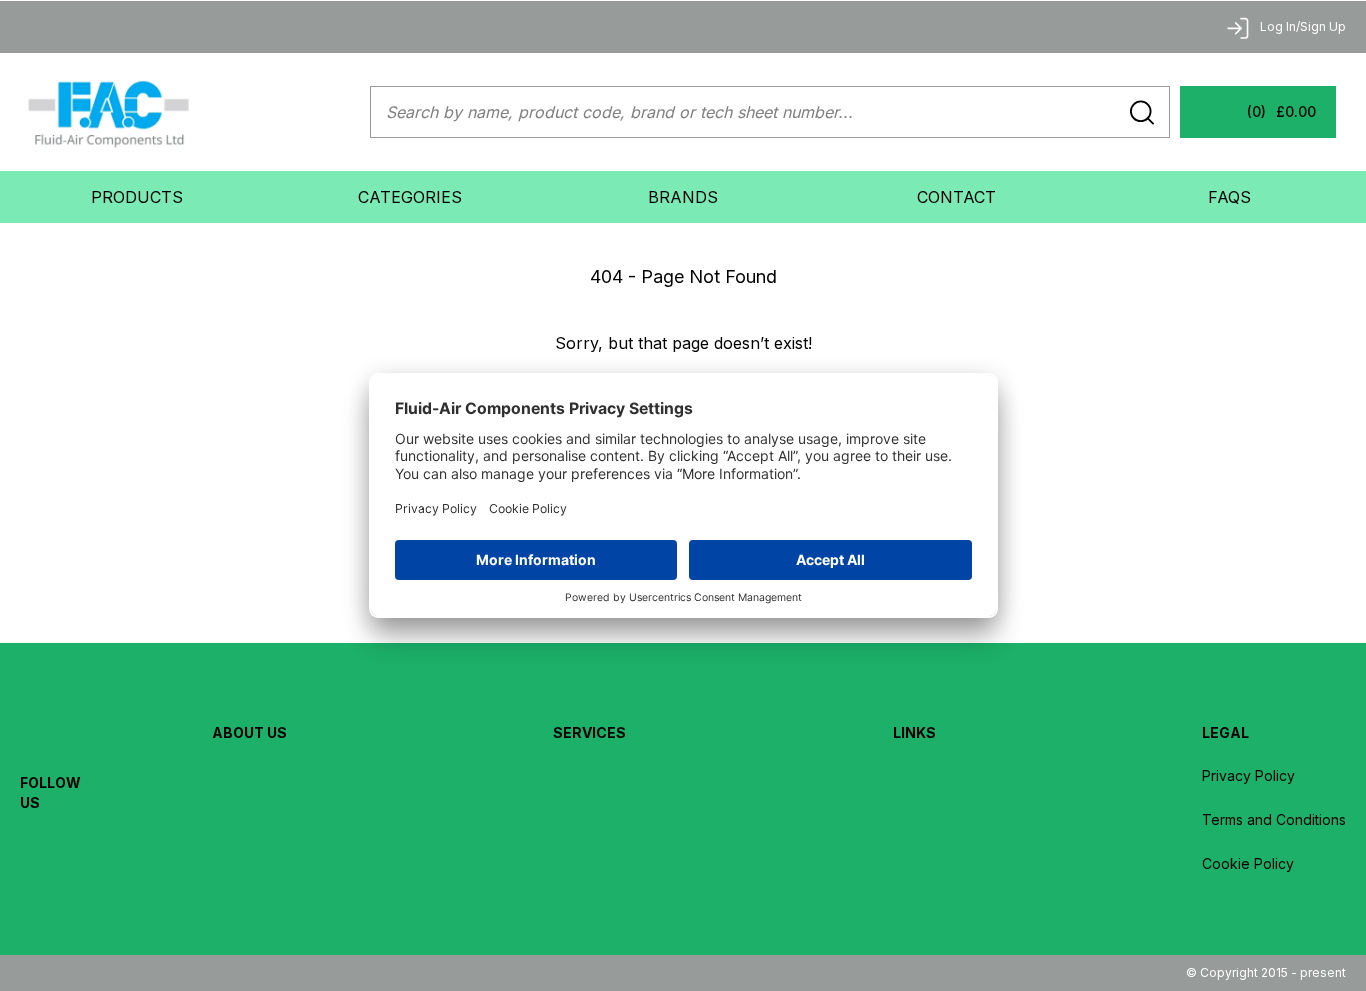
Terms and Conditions (1274, 819)
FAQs (1229, 197)
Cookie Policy (1248, 863)
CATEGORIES (410, 197)
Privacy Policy (1248, 775)
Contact (956, 197)
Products (137, 197)
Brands (683, 197)
